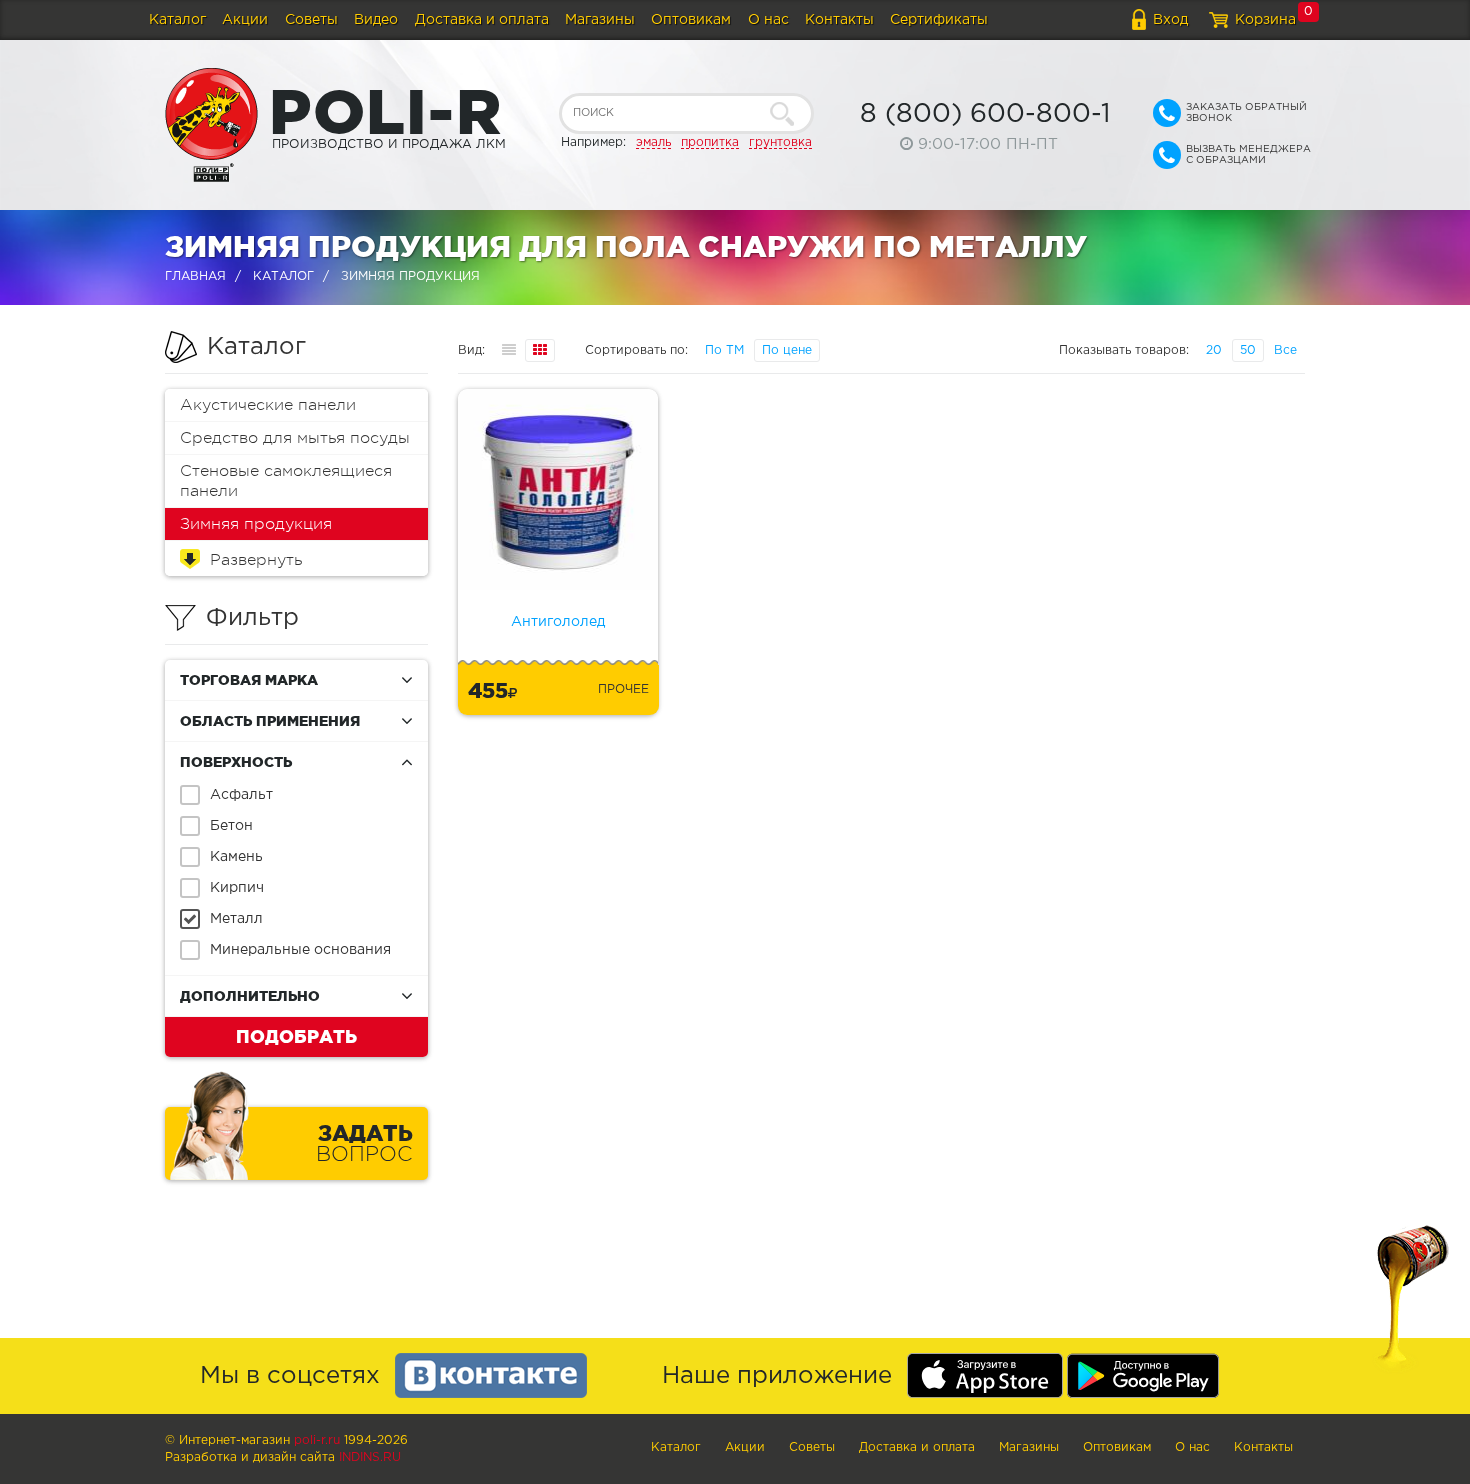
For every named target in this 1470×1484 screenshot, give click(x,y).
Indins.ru (370, 1457)
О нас (768, 20)
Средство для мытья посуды (295, 438)
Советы (311, 20)
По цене (787, 350)
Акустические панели (268, 405)
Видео (376, 20)
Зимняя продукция (256, 524)
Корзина (1265, 20)
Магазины (600, 20)
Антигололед (558, 622)
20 (1214, 350)
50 (1248, 350)
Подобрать (296, 1036)
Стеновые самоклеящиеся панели (286, 481)
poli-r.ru (317, 1440)
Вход (1170, 20)
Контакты (839, 20)
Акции (245, 20)
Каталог (177, 20)
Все (1285, 350)
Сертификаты (939, 20)
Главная (195, 276)
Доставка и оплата (482, 20)
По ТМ (724, 350)
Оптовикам (691, 20)
